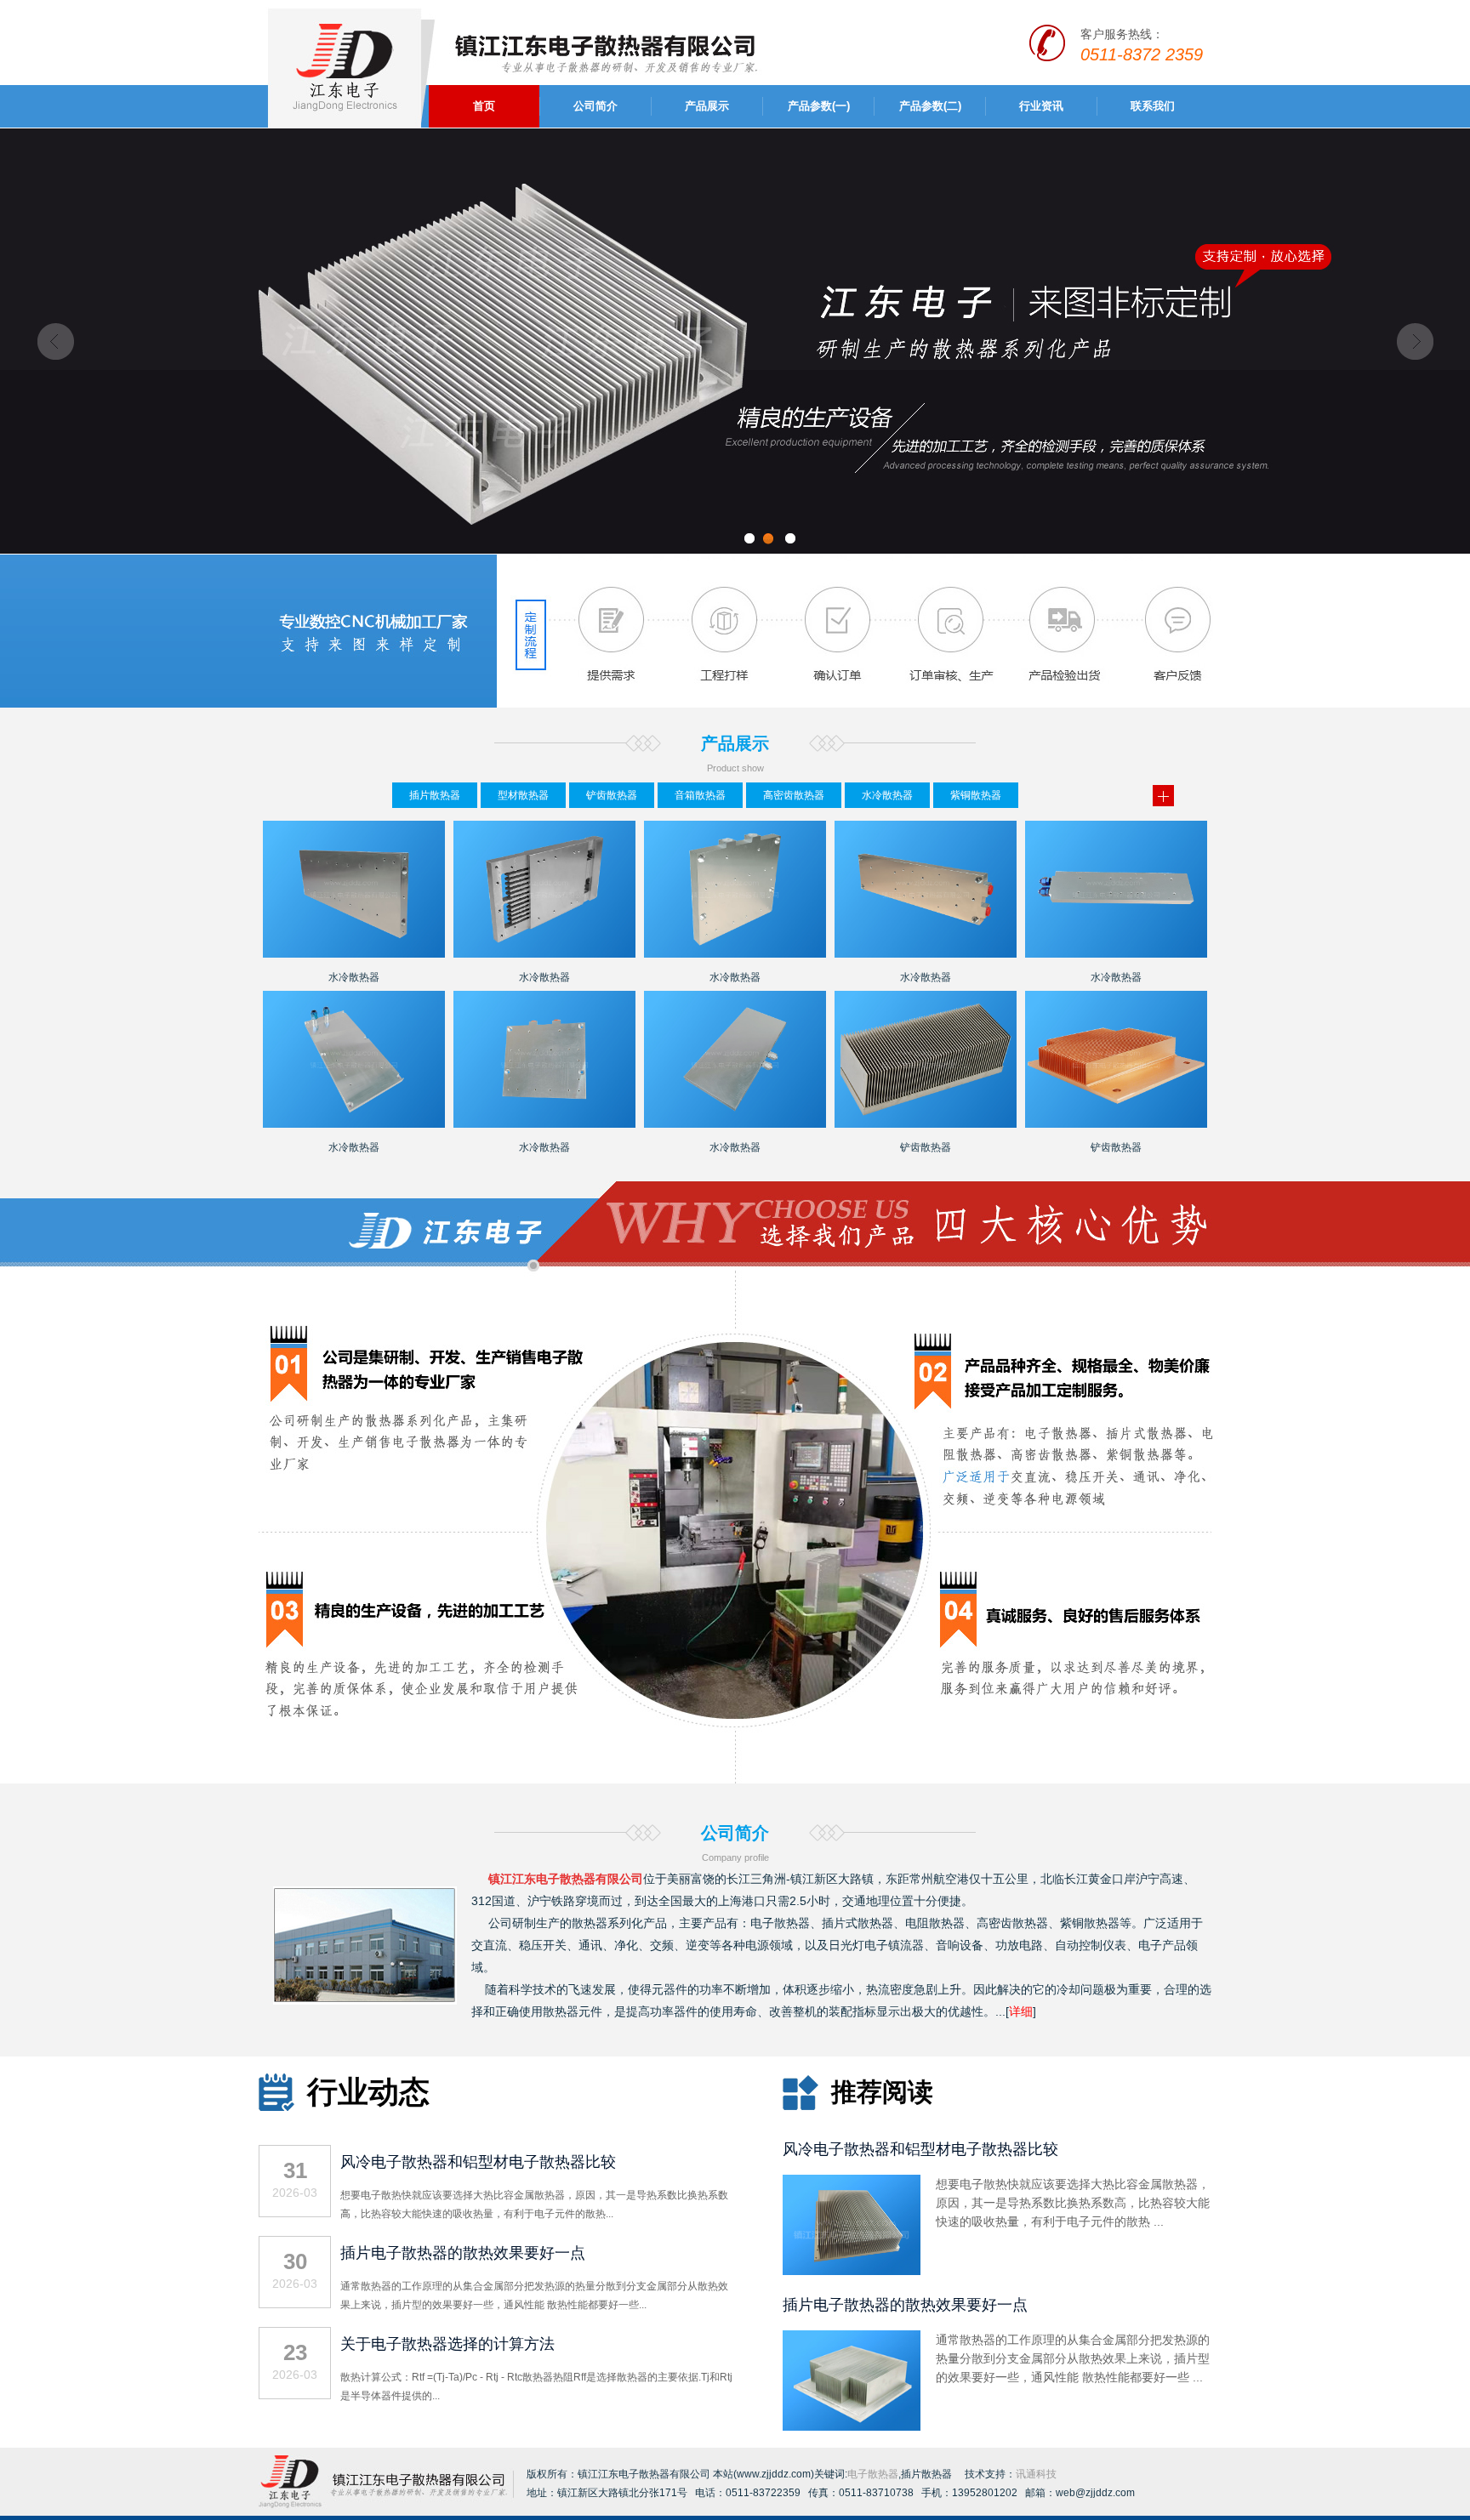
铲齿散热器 (612, 795)
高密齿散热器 (794, 795)
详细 (1021, 2011)
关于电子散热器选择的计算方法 (447, 2344)
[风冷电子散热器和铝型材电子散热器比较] (852, 2272)
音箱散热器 (700, 795)
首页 (484, 106)
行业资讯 (1041, 106)
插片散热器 (435, 795)
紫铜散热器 (976, 795)
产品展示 (707, 106)
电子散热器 (780, 1923)
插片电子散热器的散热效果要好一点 (463, 2253)
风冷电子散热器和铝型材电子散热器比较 (478, 2162)
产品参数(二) (930, 106)
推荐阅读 (882, 2092)
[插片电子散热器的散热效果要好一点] (852, 2427)
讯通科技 (1036, 2474)
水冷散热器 (887, 795)
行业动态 (368, 2092)
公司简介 (595, 106)
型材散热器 (523, 795)
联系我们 (1153, 106)
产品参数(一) (819, 106)
